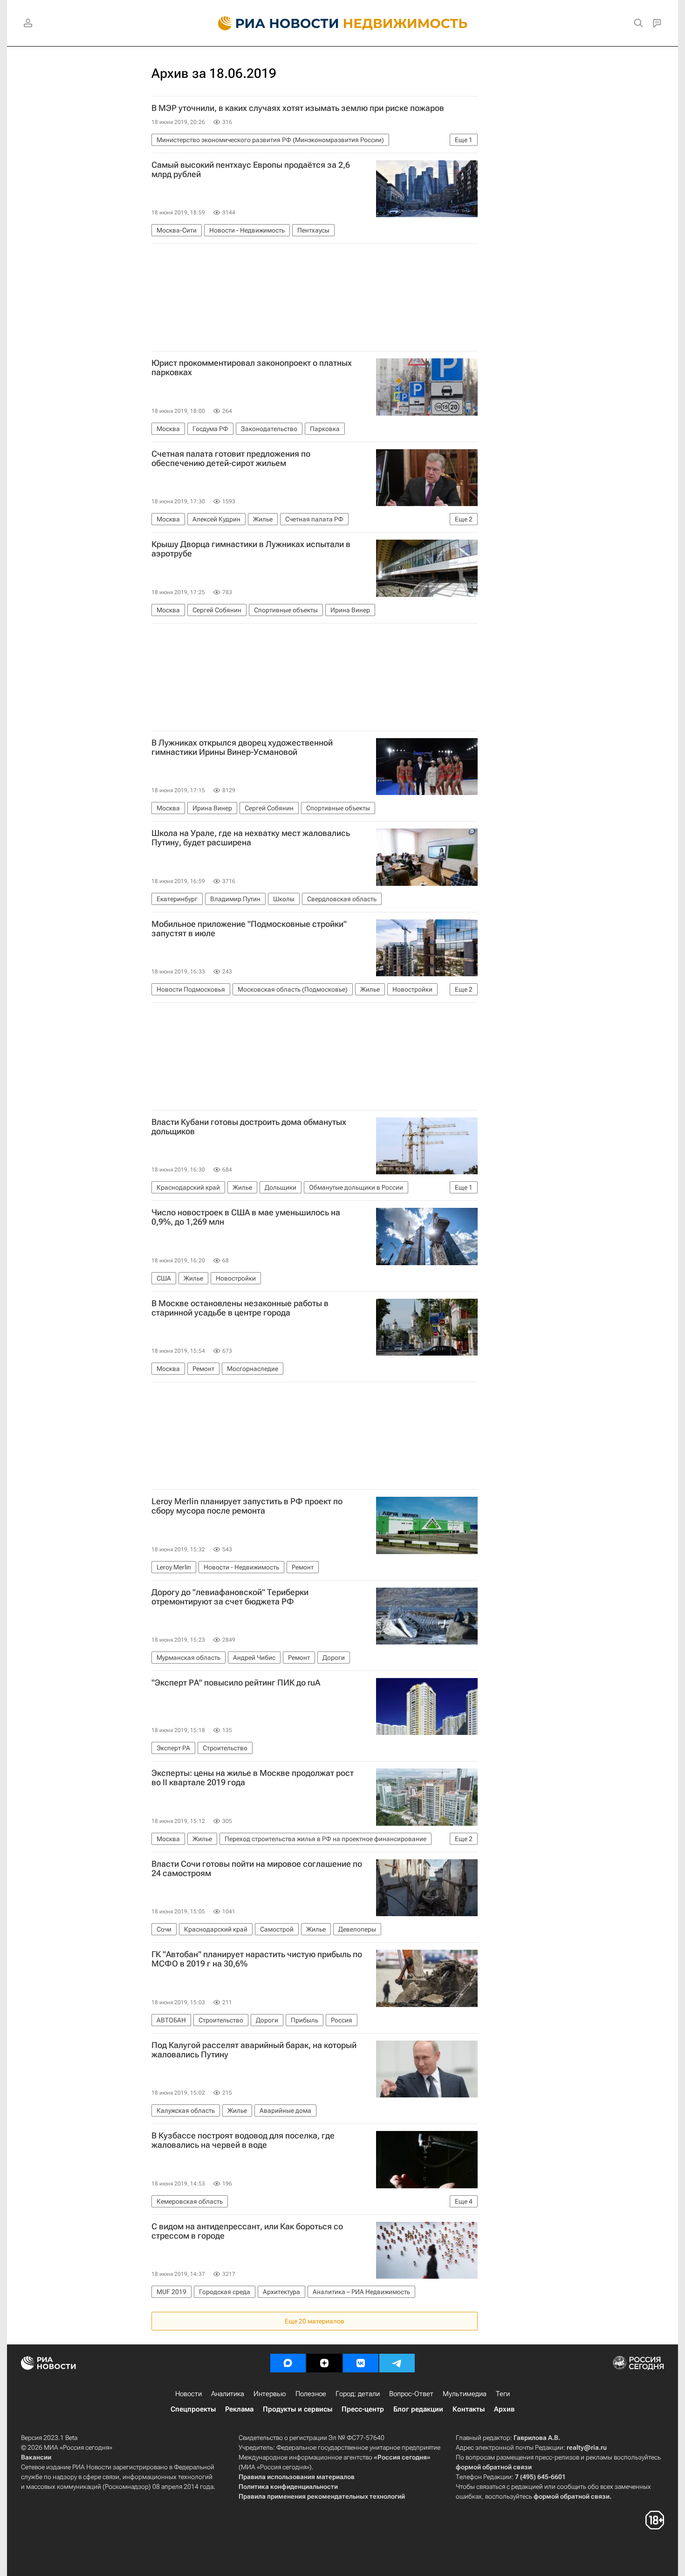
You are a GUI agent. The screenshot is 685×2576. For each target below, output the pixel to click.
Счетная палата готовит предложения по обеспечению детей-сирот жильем (231, 459)
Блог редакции (418, 2409)
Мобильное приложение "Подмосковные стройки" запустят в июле (249, 929)
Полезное (311, 2394)
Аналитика (228, 2394)
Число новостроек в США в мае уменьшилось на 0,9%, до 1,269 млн (246, 1217)
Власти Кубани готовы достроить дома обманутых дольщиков (249, 1127)
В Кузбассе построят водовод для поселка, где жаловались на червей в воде (243, 2140)
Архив (504, 2409)
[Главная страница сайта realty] (343, 23)
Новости (188, 2394)
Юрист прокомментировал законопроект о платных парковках (252, 368)
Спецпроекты (193, 2409)
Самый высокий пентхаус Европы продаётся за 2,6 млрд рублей (251, 170)
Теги (503, 2394)
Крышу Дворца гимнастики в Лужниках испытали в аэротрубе (251, 549)
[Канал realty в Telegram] (397, 2363)
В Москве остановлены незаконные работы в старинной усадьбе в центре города (240, 1308)
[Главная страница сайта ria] (273, 23)
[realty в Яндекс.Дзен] (324, 2363)
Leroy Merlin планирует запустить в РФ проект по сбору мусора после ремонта (247, 1506)
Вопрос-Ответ (411, 2394)
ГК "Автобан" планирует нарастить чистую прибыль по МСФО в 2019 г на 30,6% (257, 1959)
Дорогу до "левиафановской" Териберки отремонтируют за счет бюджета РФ (230, 1597)
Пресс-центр (363, 2409)
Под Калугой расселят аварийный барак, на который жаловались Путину (254, 2050)
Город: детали (358, 2394)
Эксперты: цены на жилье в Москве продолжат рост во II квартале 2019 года (253, 1778)
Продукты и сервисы (298, 2409)
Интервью (270, 2394)
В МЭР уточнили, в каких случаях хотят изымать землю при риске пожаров (298, 108)
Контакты (469, 2409)
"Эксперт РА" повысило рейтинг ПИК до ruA (236, 1683)
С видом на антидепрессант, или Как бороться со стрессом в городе (247, 2231)
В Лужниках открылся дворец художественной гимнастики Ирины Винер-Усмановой (242, 747)
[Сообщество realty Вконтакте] (361, 2363)
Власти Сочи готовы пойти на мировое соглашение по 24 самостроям (257, 1869)
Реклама (239, 2409)
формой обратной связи (494, 2467)
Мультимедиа (465, 2394)
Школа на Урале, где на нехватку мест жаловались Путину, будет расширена (251, 838)
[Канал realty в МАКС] (288, 2363)
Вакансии (36, 2457)
